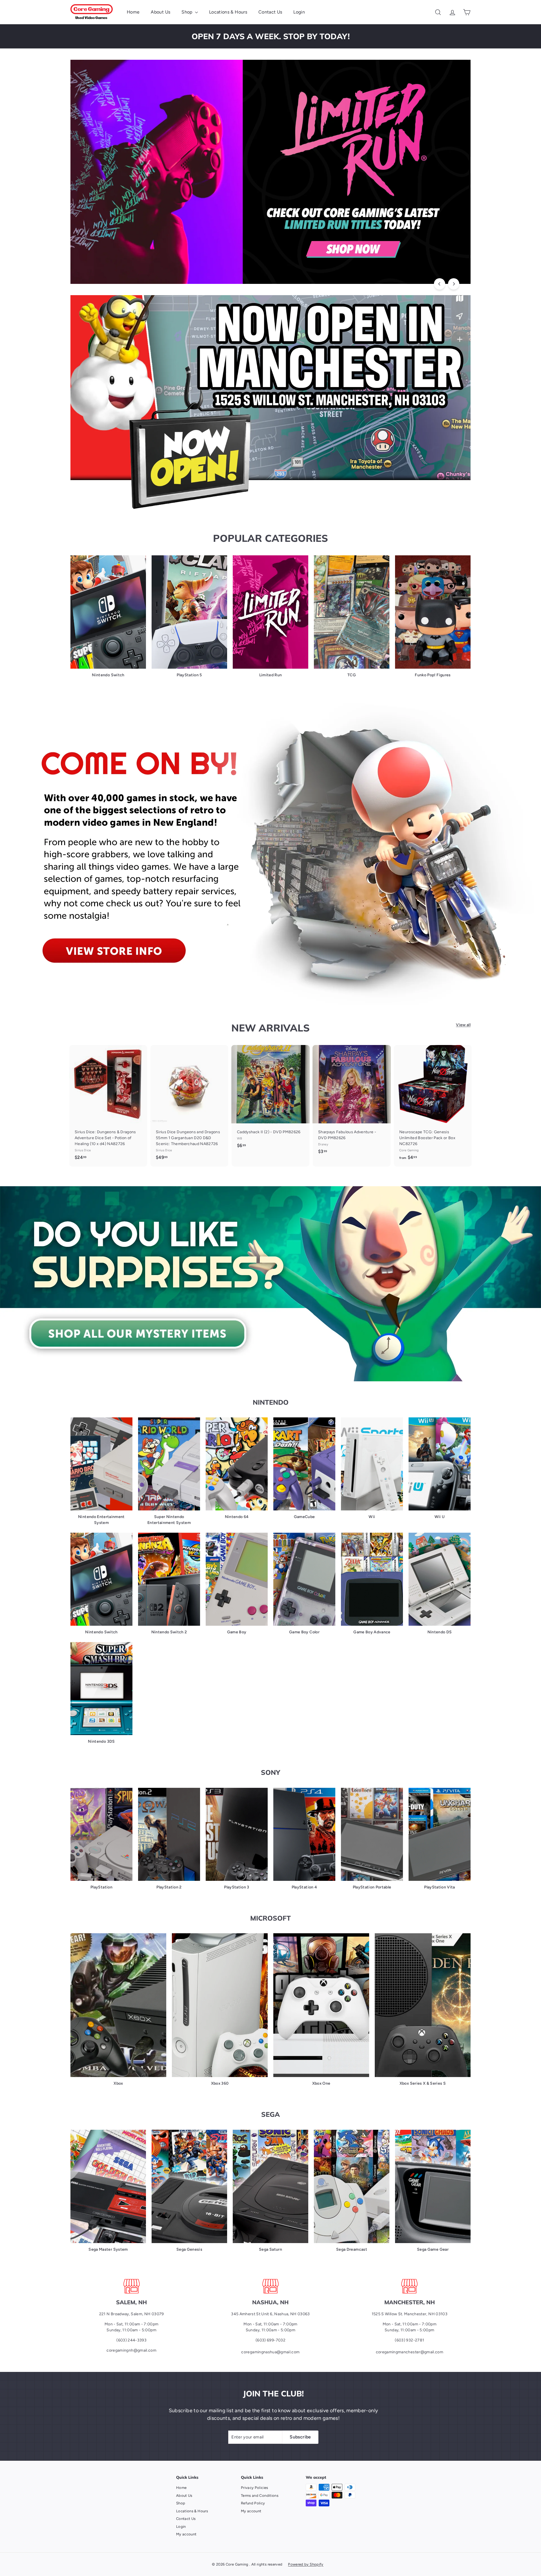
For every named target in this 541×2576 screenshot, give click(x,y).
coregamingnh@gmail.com (131, 2350)
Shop (188, 12)
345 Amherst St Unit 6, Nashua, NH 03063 (270, 2314)
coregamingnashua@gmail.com (270, 2352)
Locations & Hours (228, 12)
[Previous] (440, 284)
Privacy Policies (255, 2488)
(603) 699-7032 (270, 2340)
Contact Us (270, 12)
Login (299, 12)
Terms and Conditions (260, 2496)
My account (186, 2534)
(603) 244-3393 (131, 2340)
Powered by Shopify (306, 2564)
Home (133, 12)
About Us (160, 12)
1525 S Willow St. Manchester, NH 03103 (410, 2314)
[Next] (454, 284)
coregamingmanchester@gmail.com (410, 2352)
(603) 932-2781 (409, 2340)
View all (463, 1025)
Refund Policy (253, 2503)
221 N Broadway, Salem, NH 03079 (132, 2314)
